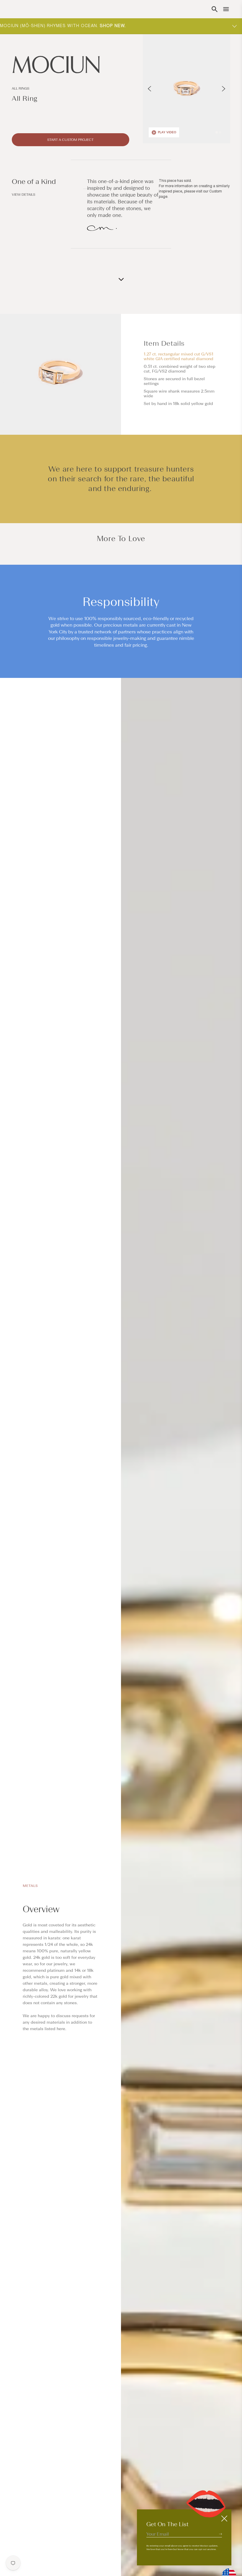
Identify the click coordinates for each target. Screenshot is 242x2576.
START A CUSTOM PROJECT (70, 140)
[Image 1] (217, 132)
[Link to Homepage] (71, 65)
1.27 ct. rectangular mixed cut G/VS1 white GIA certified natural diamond (179, 356)
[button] (215, 9)
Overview (41, 1909)
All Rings (21, 88)
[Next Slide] (224, 89)
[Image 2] (220, 132)
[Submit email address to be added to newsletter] (220, 2534)
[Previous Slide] (149, 89)
